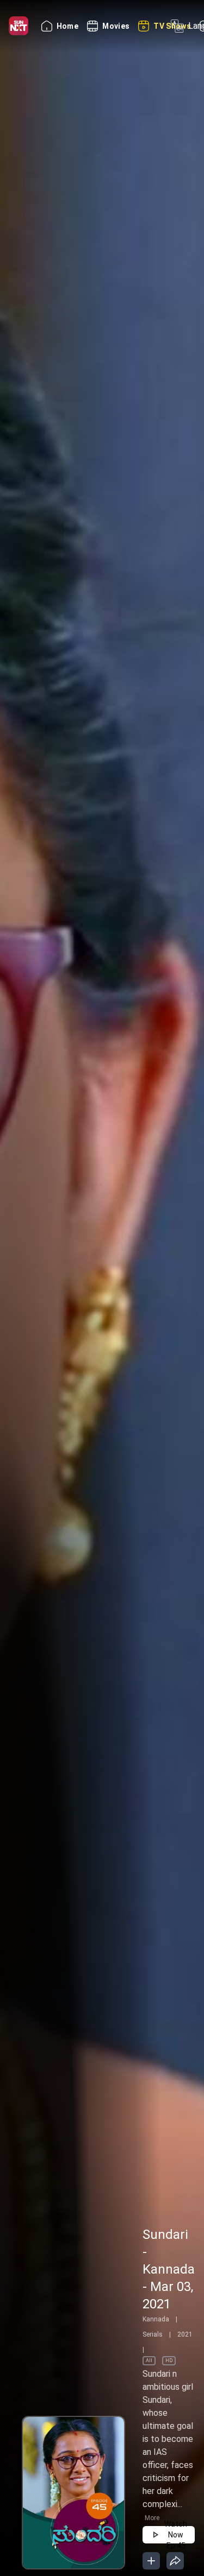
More (152, 2518)
